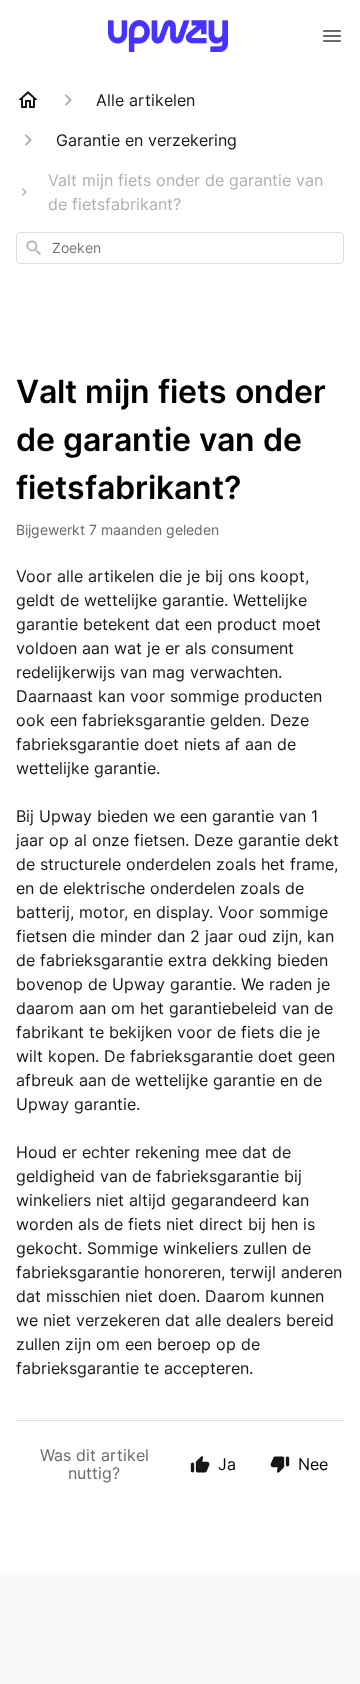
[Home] (28, 100)
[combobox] (180, 248)
